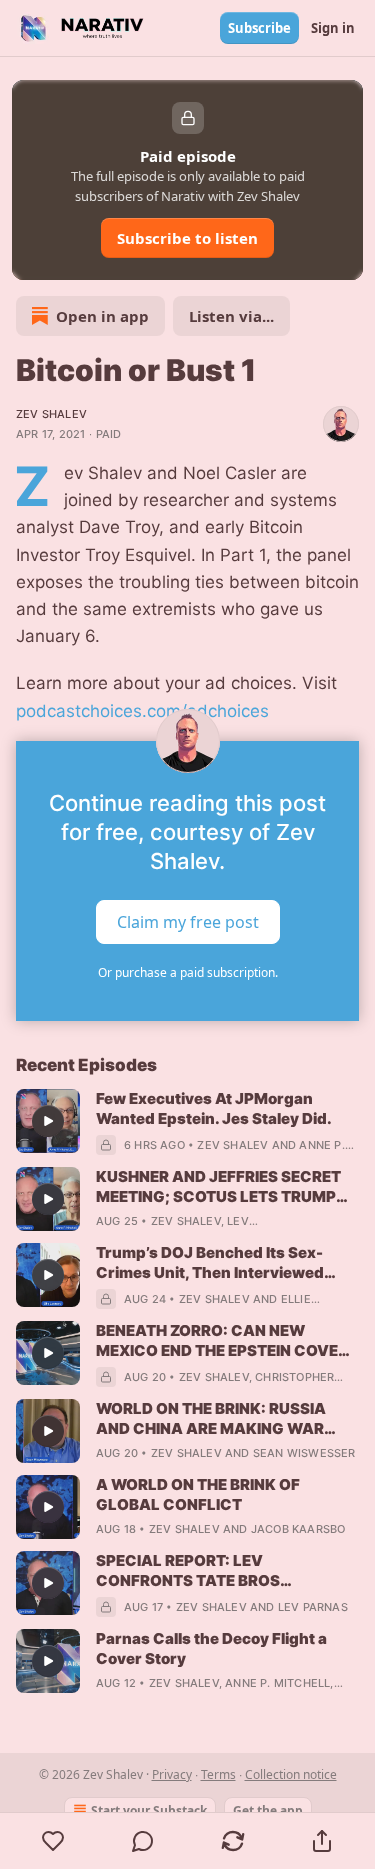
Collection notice (291, 1774)
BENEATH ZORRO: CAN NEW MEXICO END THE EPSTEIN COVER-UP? (225, 1341)
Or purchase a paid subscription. (188, 972)
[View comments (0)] (144, 1841)
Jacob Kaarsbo (298, 1529)
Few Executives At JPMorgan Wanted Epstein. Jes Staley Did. (214, 1108)
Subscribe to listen (187, 238)
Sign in (333, 28)
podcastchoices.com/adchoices (142, 711)
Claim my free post (188, 921)
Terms (218, 1774)
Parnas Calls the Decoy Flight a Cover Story (211, 1648)
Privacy (172, 1774)
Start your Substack (149, 1810)
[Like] (53, 1841)
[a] (48, 1121)
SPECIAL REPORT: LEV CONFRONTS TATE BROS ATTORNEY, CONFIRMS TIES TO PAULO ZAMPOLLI (211, 1571)
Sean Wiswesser (304, 1453)
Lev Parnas (313, 1607)
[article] (187, 1122)
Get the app (268, 1810)
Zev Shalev (51, 414)
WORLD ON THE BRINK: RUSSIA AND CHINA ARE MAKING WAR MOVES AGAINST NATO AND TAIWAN (211, 1419)
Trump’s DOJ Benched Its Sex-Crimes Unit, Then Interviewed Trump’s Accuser (210, 1263)
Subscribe (259, 28)
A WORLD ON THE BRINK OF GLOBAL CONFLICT (198, 1494)
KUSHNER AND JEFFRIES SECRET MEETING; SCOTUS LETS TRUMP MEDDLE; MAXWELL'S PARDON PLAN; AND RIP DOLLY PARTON (218, 1187)
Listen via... (231, 316)
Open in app (102, 316)
